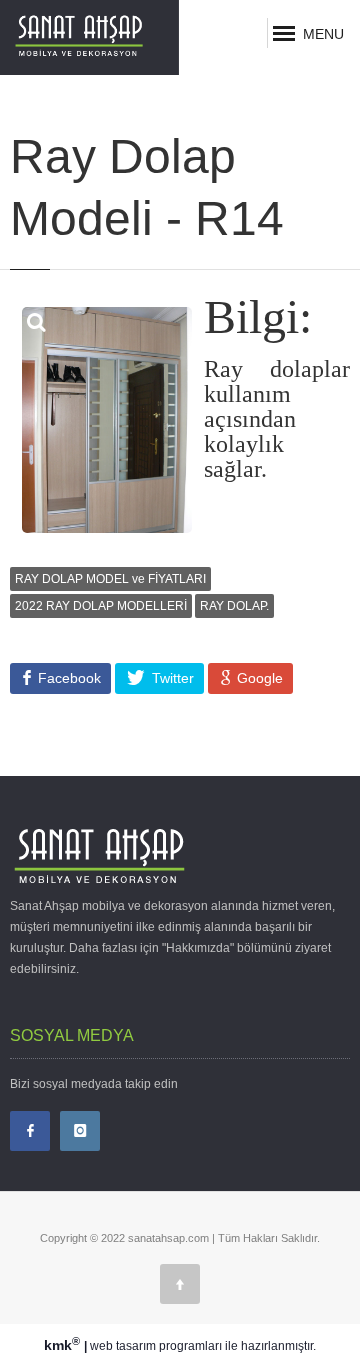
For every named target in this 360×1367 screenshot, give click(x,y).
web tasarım (123, 1346)
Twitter (171, 678)
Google (258, 678)
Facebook (67, 678)
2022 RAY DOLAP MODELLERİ (101, 606)
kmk (62, 1345)
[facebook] (30, 1131)
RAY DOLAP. (234, 606)
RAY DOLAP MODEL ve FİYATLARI (110, 579)
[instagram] (80, 1131)
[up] (180, 1284)
